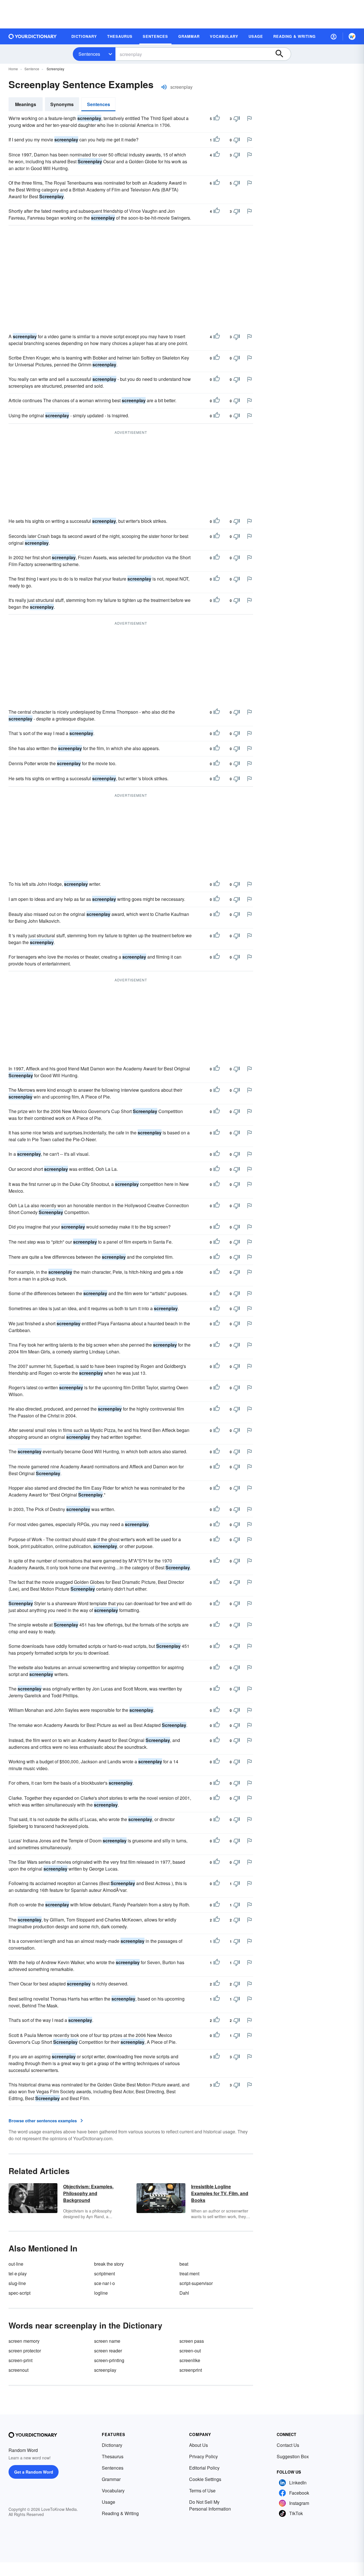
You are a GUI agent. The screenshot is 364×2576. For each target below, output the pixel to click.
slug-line (17, 2283)
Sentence (32, 69)
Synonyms (62, 104)
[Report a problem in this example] (249, 118)
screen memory (24, 2341)
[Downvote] (237, 119)
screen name (107, 2341)
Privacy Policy (203, 2456)
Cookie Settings (205, 2479)
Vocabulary (113, 2491)
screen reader (108, 2351)
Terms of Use (202, 2491)
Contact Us (288, 2445)
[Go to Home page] (33, 36)
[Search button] (282, 54)
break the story (109, 2264)
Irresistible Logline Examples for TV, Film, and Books (220, 2193)
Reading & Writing (120, 2513)
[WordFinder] (352, 36)
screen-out (190, 2351)
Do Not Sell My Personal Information (210, 2505)
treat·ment (189, 2273)
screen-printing (109, 2360)
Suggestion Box (293, 2456)
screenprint (191, 2370)
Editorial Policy (204, 2468)
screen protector (25, 2351)
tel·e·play (18, 2273)
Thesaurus (113, 2456)
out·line (16, 2264)
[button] (334, 36)
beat (184, 2264)
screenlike (190, 2360)
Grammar (111, 2479)
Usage (108, 2502)
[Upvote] (217, 119)
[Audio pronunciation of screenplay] (164, 87)
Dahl (184, 2293)
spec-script (19, 2293)
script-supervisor (196, 2283)
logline (101, 2293)
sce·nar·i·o (105, 2283)
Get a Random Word (34, 2472)
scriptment (105, 2273)
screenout (18, 2370)
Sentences (89, 54)
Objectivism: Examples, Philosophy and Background (88, 2193)
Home (13, 69)
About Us (198, 2445)
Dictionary (112, 2445)
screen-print (20, 2360)
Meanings (26, 104)
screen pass (192, 2341)
